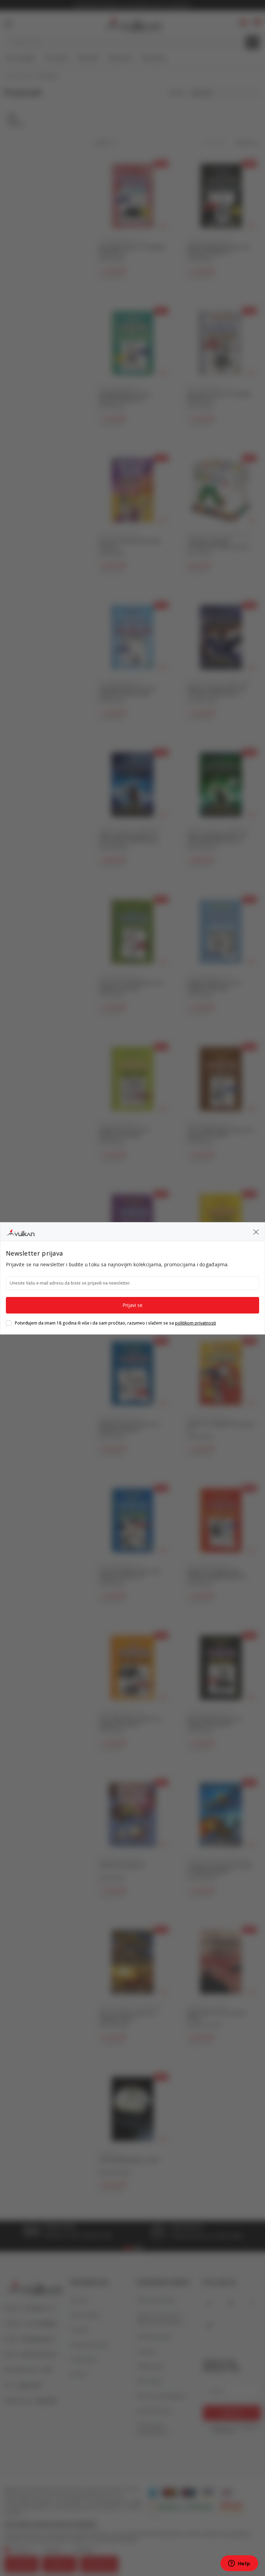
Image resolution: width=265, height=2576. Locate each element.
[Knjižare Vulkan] (20, 1231)
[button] (256, 1231)
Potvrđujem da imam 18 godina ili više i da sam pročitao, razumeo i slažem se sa (115, 1323)
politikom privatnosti (195, 1323)
